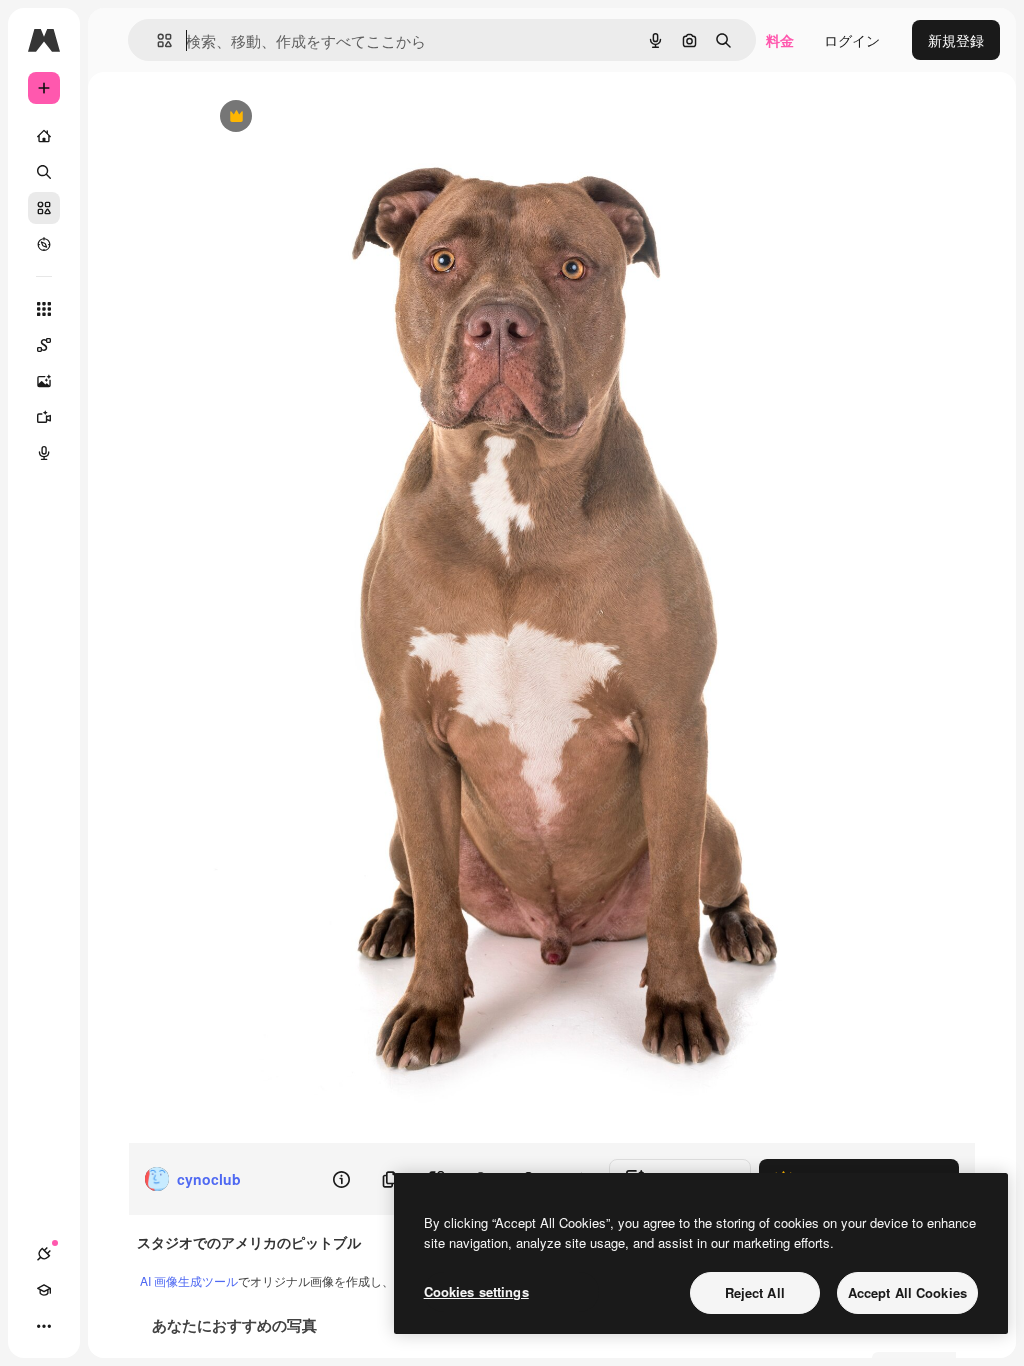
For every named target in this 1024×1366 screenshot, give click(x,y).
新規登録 (956, 40)
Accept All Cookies (907, 1292)
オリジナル (337, 117)
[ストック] (44, 208)
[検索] (44, 172)
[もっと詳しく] (44, 244)
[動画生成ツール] (44, 417)
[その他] (44, 1326)
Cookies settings (476, 1291)
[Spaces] (44, 345)
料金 (780, 40)
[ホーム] (44, 136)
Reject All (755, 1292)
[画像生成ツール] (44, 381)
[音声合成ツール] (44, 453)
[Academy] (44, 1290)
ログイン (852, 40)
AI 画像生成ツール (189, 1280)
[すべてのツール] (44, 309)
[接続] (44, 1254)
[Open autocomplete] (156, 40)
